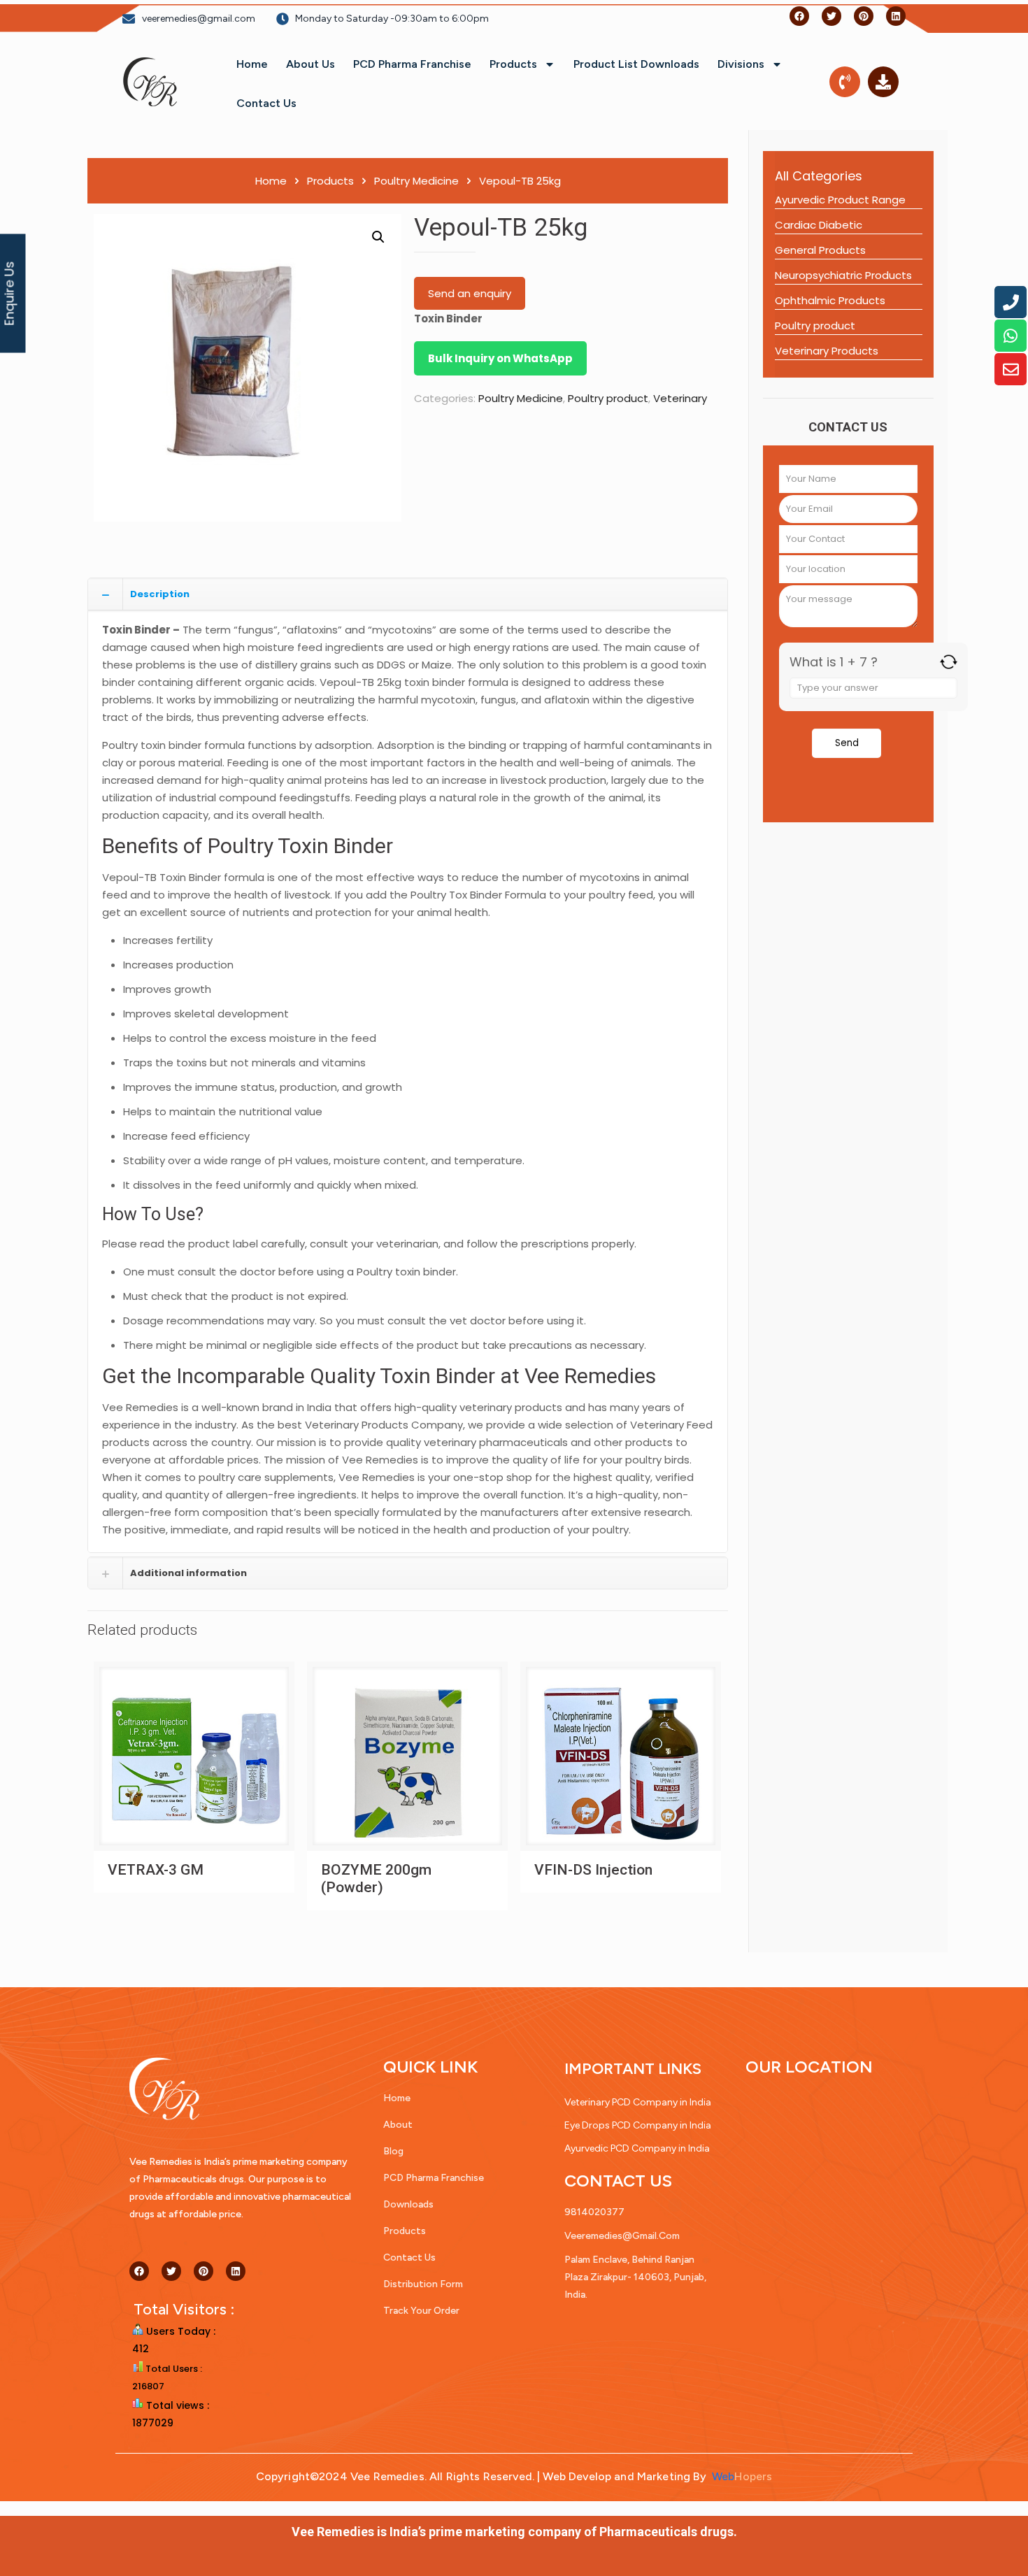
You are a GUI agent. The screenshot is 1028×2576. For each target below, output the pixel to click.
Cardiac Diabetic (819, 225)
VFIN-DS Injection (593, 1870)
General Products (820, 250)
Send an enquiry (470, 293)
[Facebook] (799, 16)
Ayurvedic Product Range (840, 200)
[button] (378, 237)
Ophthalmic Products (830, 300)
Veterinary (680, 398)
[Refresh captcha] (949, 662)
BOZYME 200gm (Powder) (376, 1879)
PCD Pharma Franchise (412, 64)
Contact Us (266, 103)
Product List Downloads (636, 64)
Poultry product (608, 398)
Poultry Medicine (416, 181)
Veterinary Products (827, 351)
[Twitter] (831, 16)
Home (252, 64)
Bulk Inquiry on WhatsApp (500, 358)
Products (513, 64)
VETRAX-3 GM (156, 1870)
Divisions (741, 64)
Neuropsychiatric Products (843, 275)
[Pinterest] (864, 16)
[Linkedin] (896, 16)
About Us (310, 64)
